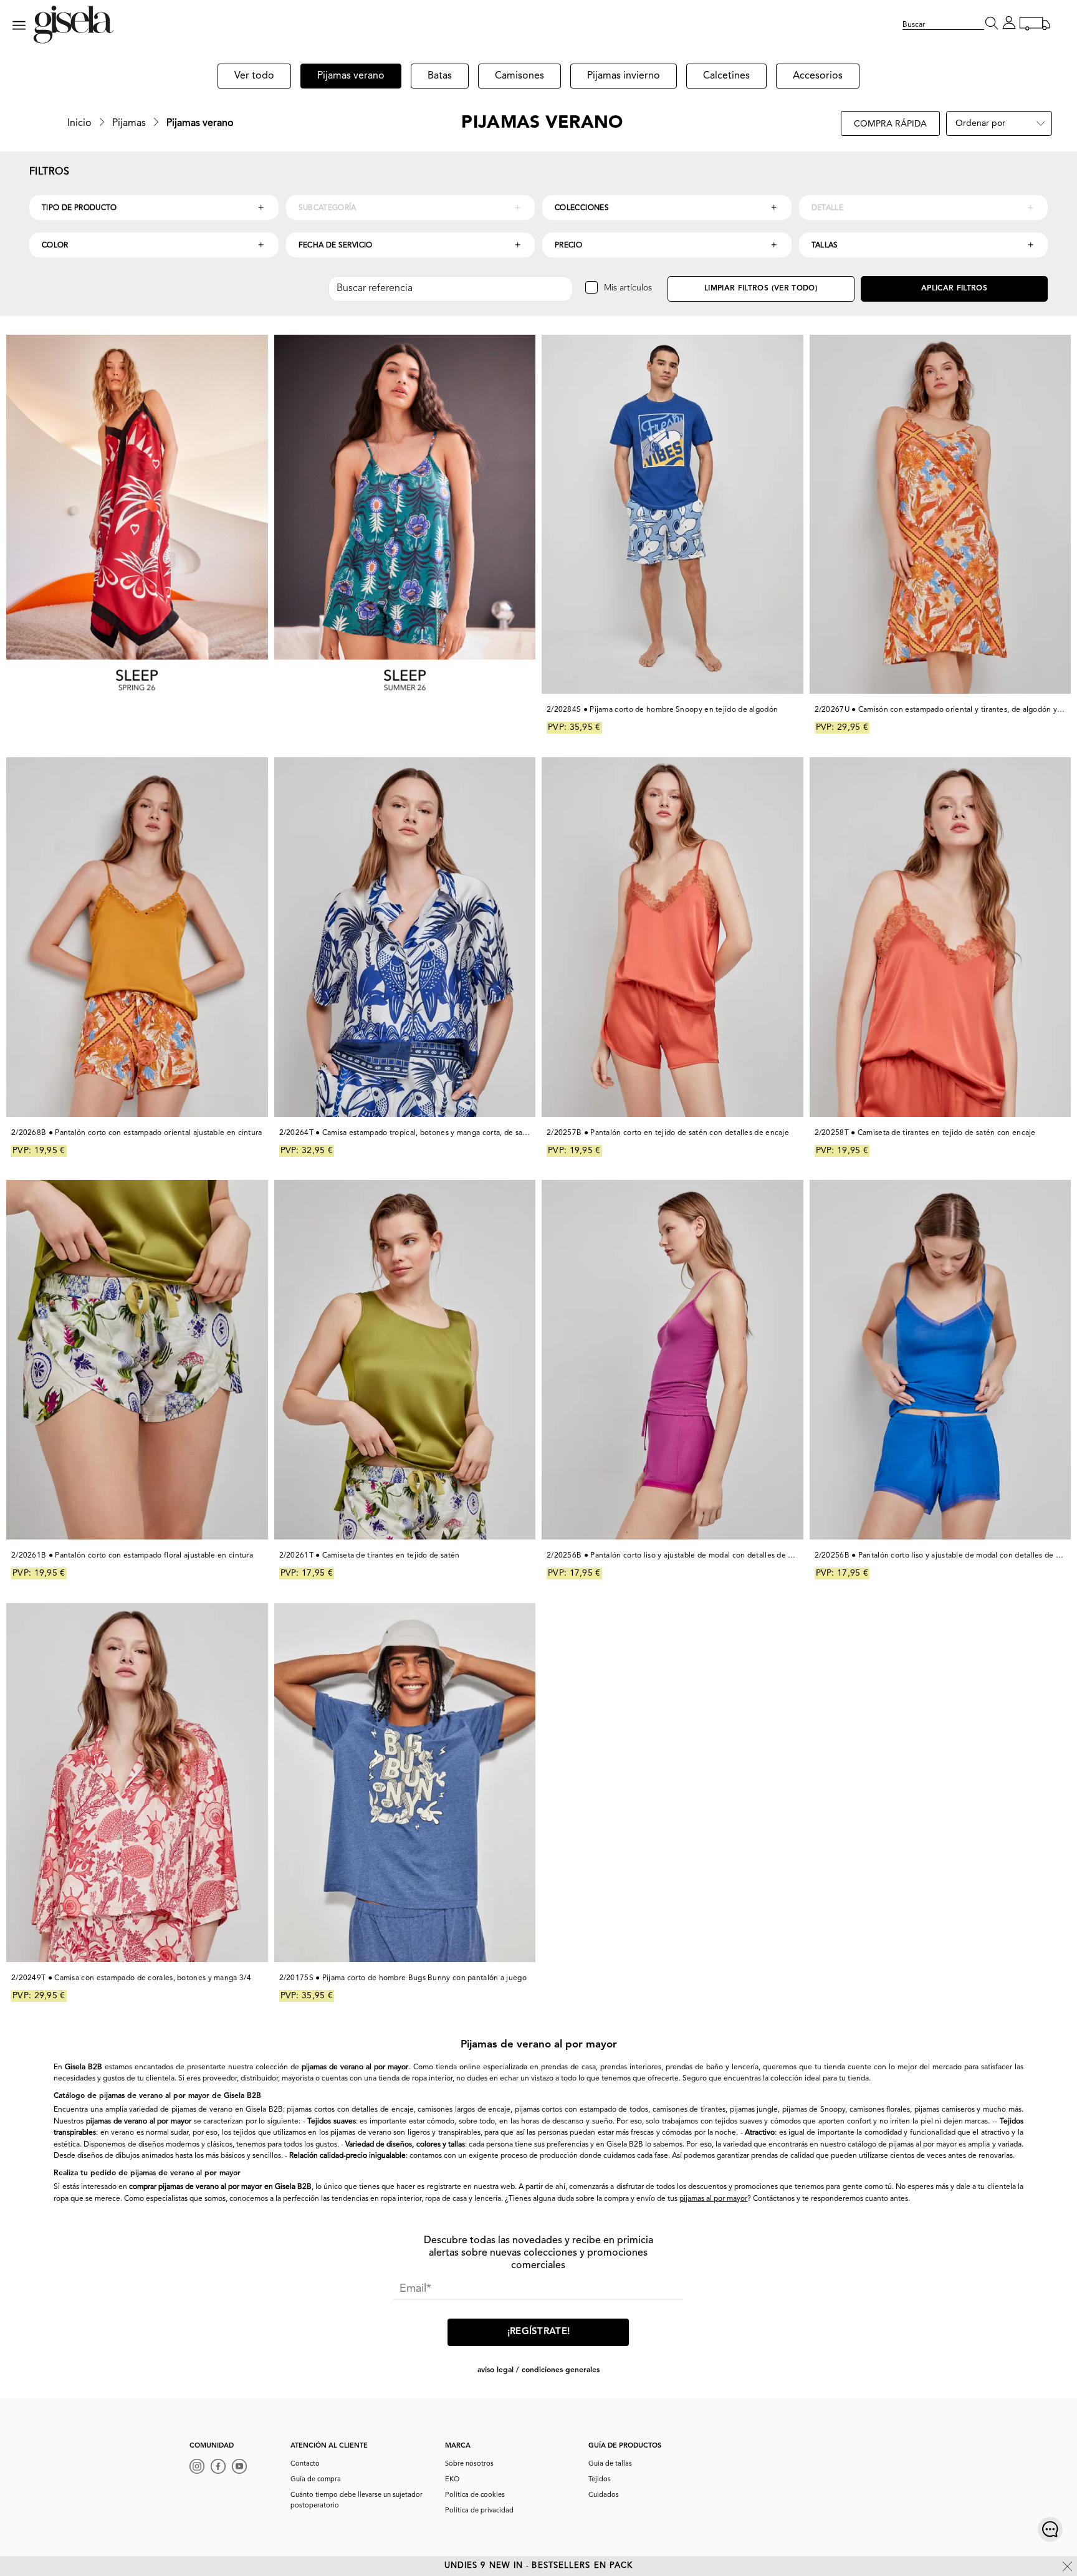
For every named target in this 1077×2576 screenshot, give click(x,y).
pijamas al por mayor (713, 2199)
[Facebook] (221, 2468)
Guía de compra (316, 2480)
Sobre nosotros (469, 2464)
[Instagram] (200, 2468)
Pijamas (129, 123)
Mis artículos (628, 288)
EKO (452, 2480)
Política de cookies (475, 2495)
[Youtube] (242, 2468)
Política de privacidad (479, 2511)
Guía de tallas (610, 2464)
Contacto (305, 2464)
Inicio (79, 123)
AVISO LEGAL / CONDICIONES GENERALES (538, 2370)
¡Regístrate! (539, 2332)
